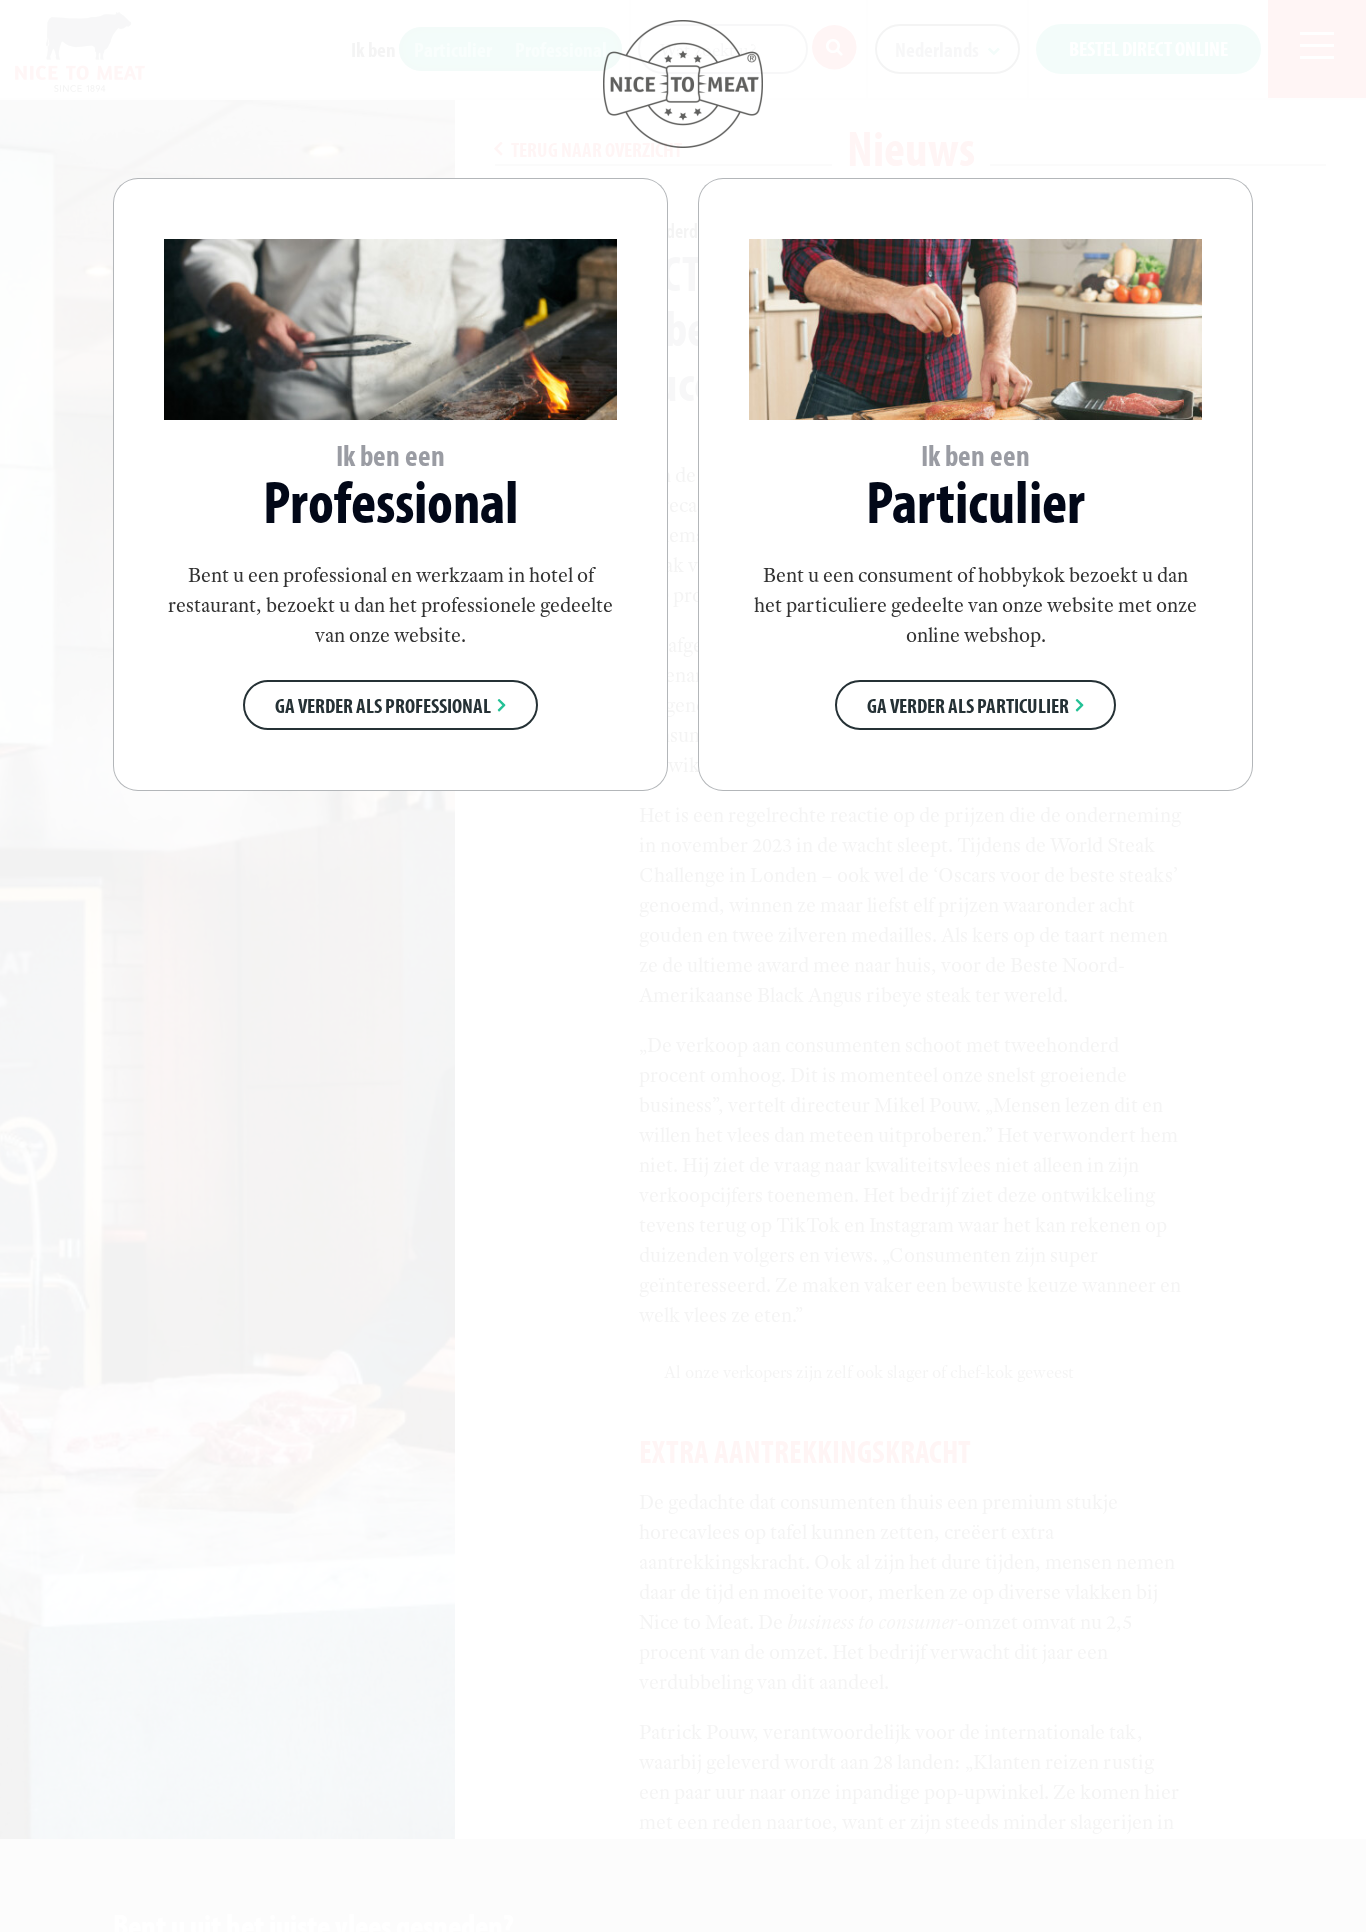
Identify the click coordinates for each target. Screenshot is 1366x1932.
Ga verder (383, 705)
